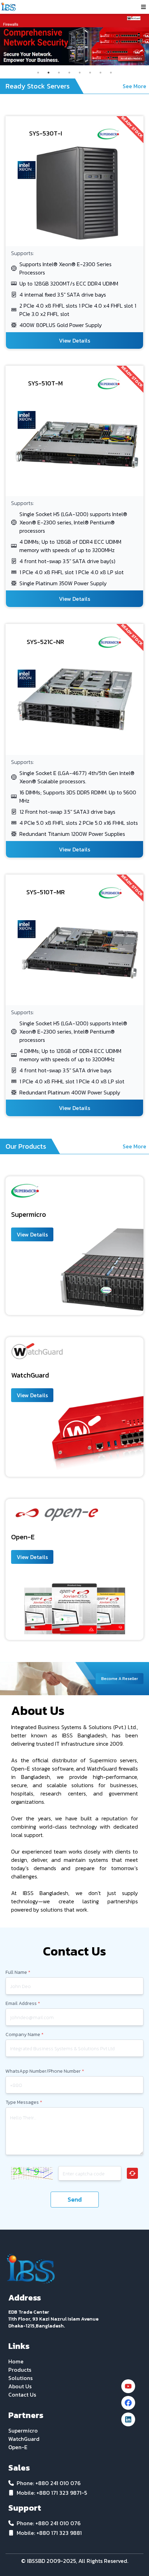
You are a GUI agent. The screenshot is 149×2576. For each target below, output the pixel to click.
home (16, 2361)
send (75, 2199)
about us (20, 2386)
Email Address (23, 2004)
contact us (22, 2395)
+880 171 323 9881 (59, 2533)
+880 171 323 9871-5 (62, 2493)
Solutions (20, 2378)
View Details (32, 1234)
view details (74, 340)
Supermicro (23, 2430)
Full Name (18, 1972)
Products (20, 2370)
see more (134, 86)
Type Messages (24, 2102)
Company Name (25, 2035)
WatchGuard (24, 2439)
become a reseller (120, 1679)
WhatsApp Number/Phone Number (45, 2071)
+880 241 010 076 (58, 2483)
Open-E (18, 2447)
